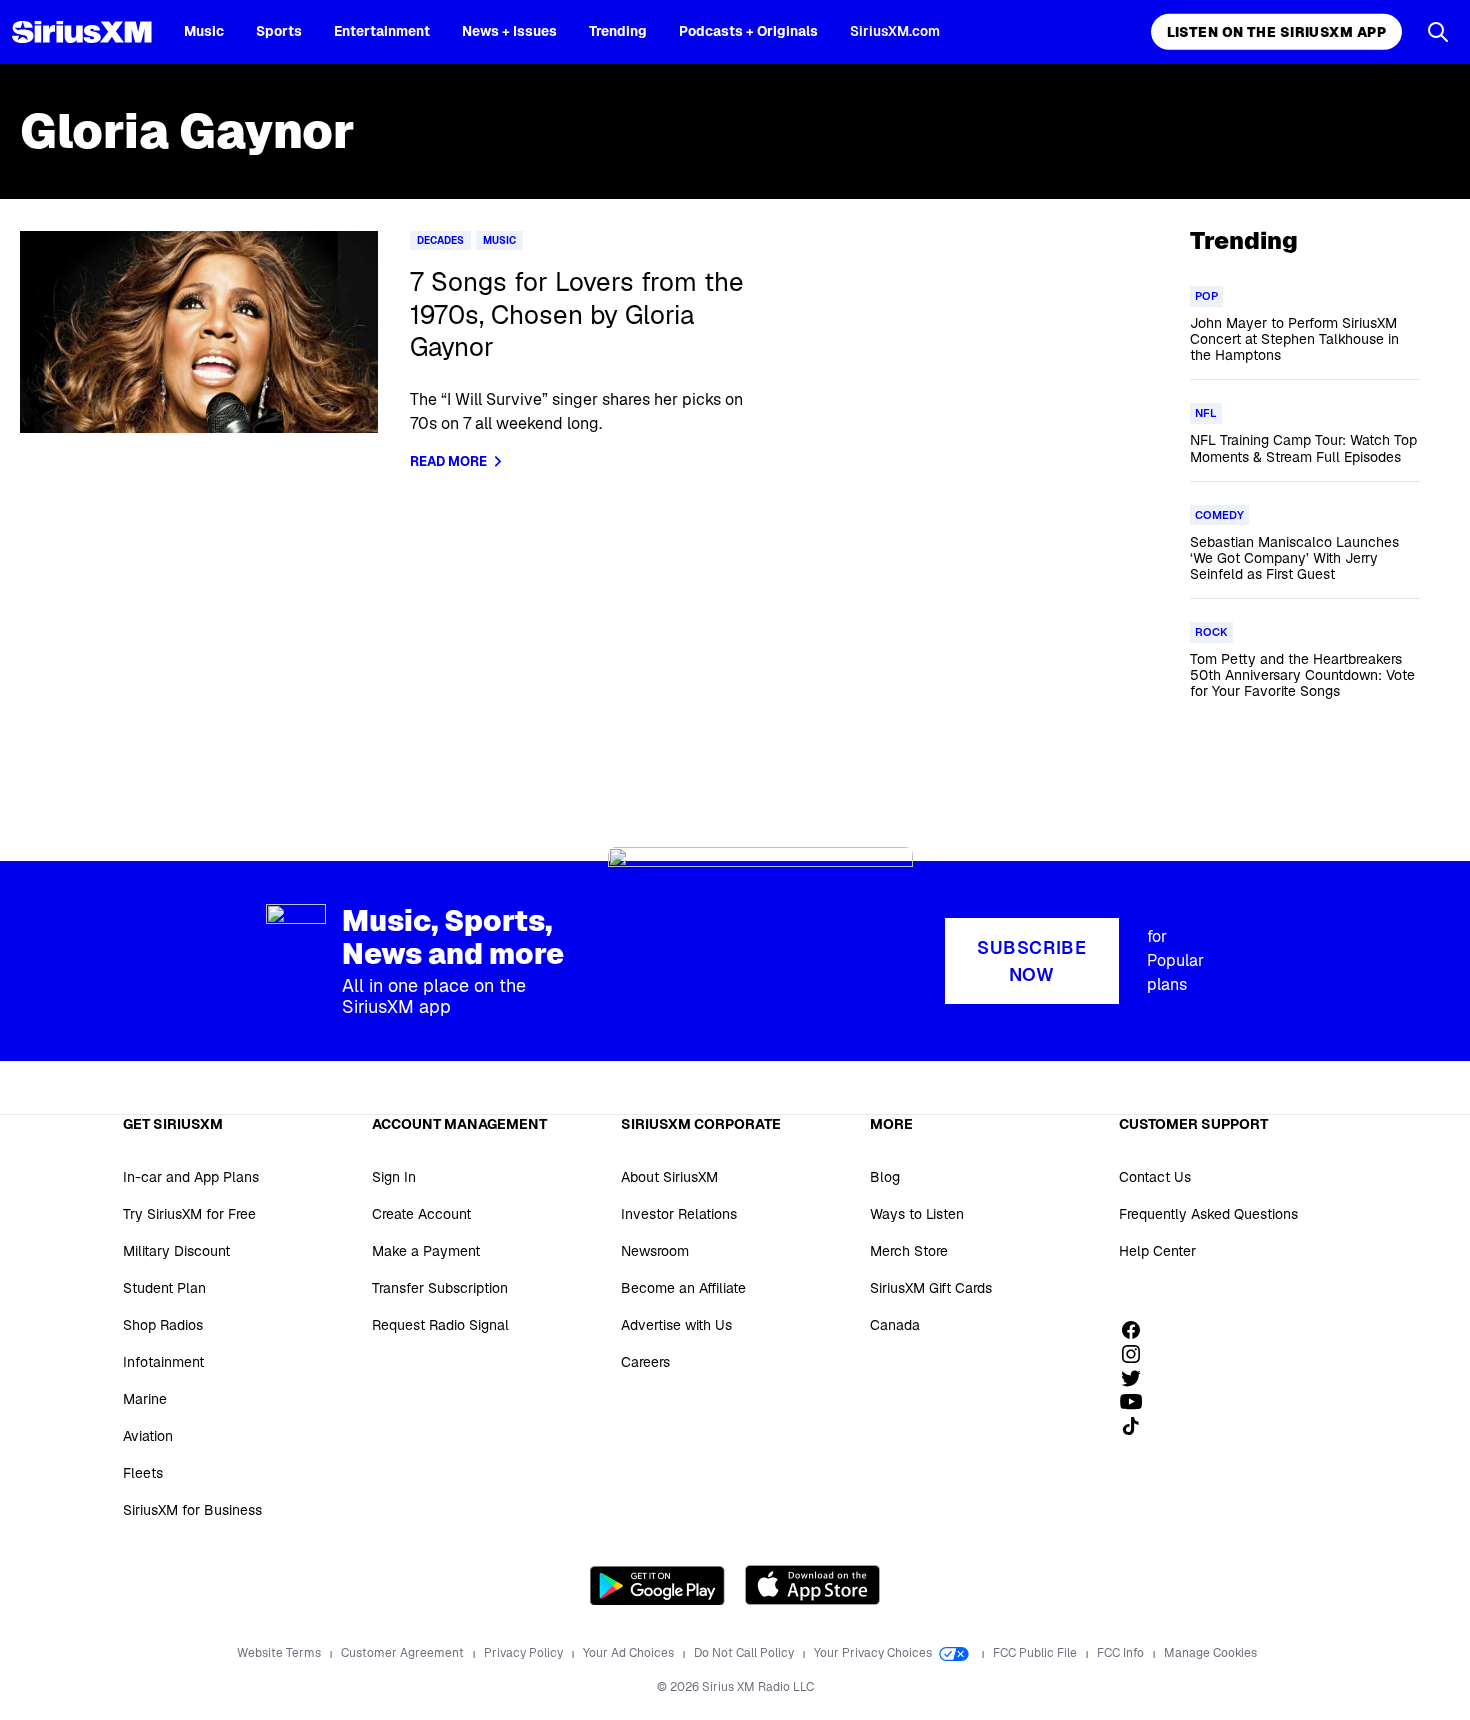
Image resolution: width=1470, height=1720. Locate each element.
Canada (895, 1325)
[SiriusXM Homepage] (82, 32)
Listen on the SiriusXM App (1276, 32)
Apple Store (812, 1585)
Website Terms (280, 1653)
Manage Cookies (1210, 1653)
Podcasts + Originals (748, 31)
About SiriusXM (669, 1177)
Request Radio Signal (440, 1325)
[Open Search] (1438, 32)
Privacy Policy (525, 1653)
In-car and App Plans (191, 1177)
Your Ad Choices (630, 1653)
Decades (440, 240)
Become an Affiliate (683, 1288)
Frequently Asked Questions (1208, 1214)
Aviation (148, 1436)
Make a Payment (426, 1251)
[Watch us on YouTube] (1138, 1402)
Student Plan (164, 1288)
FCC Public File (1036, 1653)
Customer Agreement (404, 1653)
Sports (279, 31)
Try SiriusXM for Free (189, 1214)
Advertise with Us (676, 1325)
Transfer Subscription (440, 1288)
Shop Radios (163, 1325)
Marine (145, 1399)
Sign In (394, 1177)
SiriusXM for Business (192, 1510)
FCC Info (1122, 1653)
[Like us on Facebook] (1138, 1330)
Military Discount (176, 1251)
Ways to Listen (917, 1214)
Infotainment (163, 1362)
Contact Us (1155, 1177)
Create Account (421, 1214)
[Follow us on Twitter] (1138, 1378)
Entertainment (382, 31)
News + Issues (509, 31)
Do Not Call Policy (745, 1653)
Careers (645, 1362)
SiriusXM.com (895, 31)
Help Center (1157, 1251)
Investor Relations (679, 1214)
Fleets (143, 1473)
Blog (885, 1177)
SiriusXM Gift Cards (931, 1288)
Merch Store (909, 1251)
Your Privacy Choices (874, 1653)
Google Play (657, 1585)
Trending (618, 31)
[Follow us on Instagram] (1138, 1354)
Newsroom (655, 1251)
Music (204, 31)
